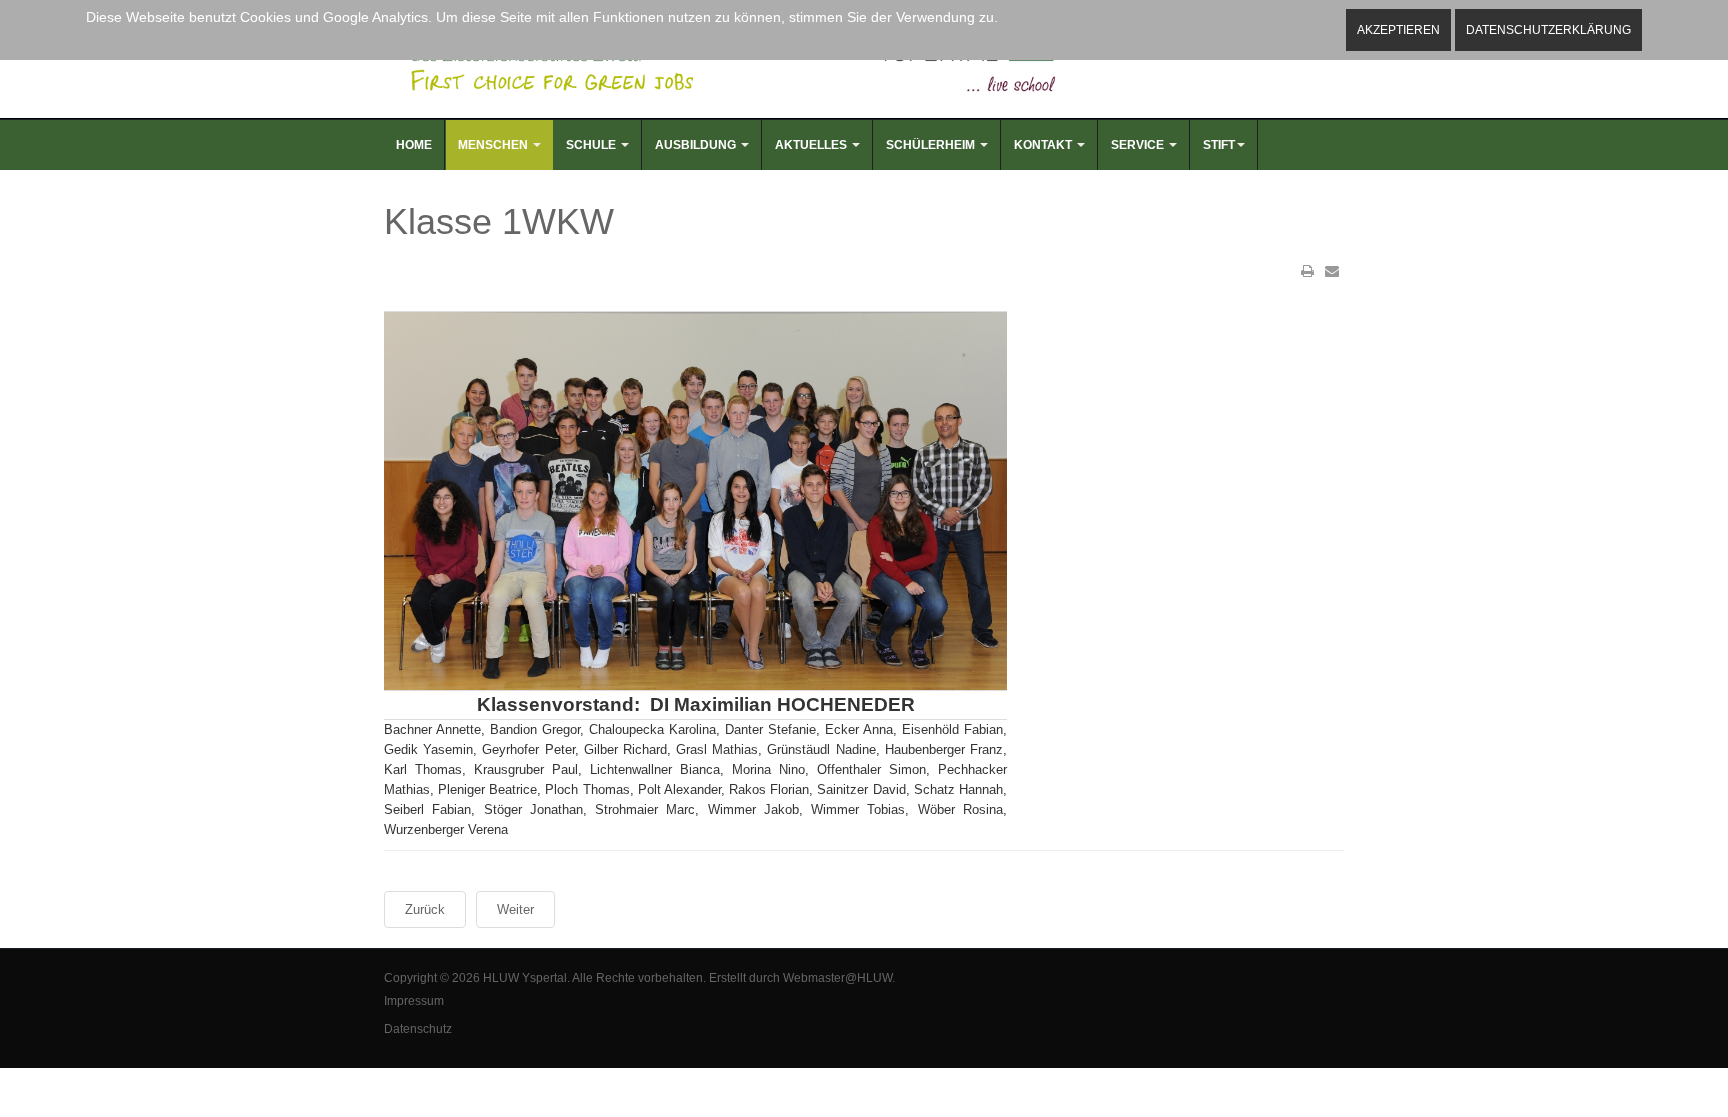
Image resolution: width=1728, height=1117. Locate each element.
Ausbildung (697, 145)
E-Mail (1332, 271)
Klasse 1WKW (499, 221)
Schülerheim (932, 145)
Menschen (494, 145)
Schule (592, 145)
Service (1139, 145)
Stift (1219, 145)
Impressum (414, 1001)
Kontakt (1044, 145)
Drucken (1308, 271)
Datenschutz (418, 1029)
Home (414, 145)
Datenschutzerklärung (1548, 30)
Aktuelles (812, 145)
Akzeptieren (1398, 30)
